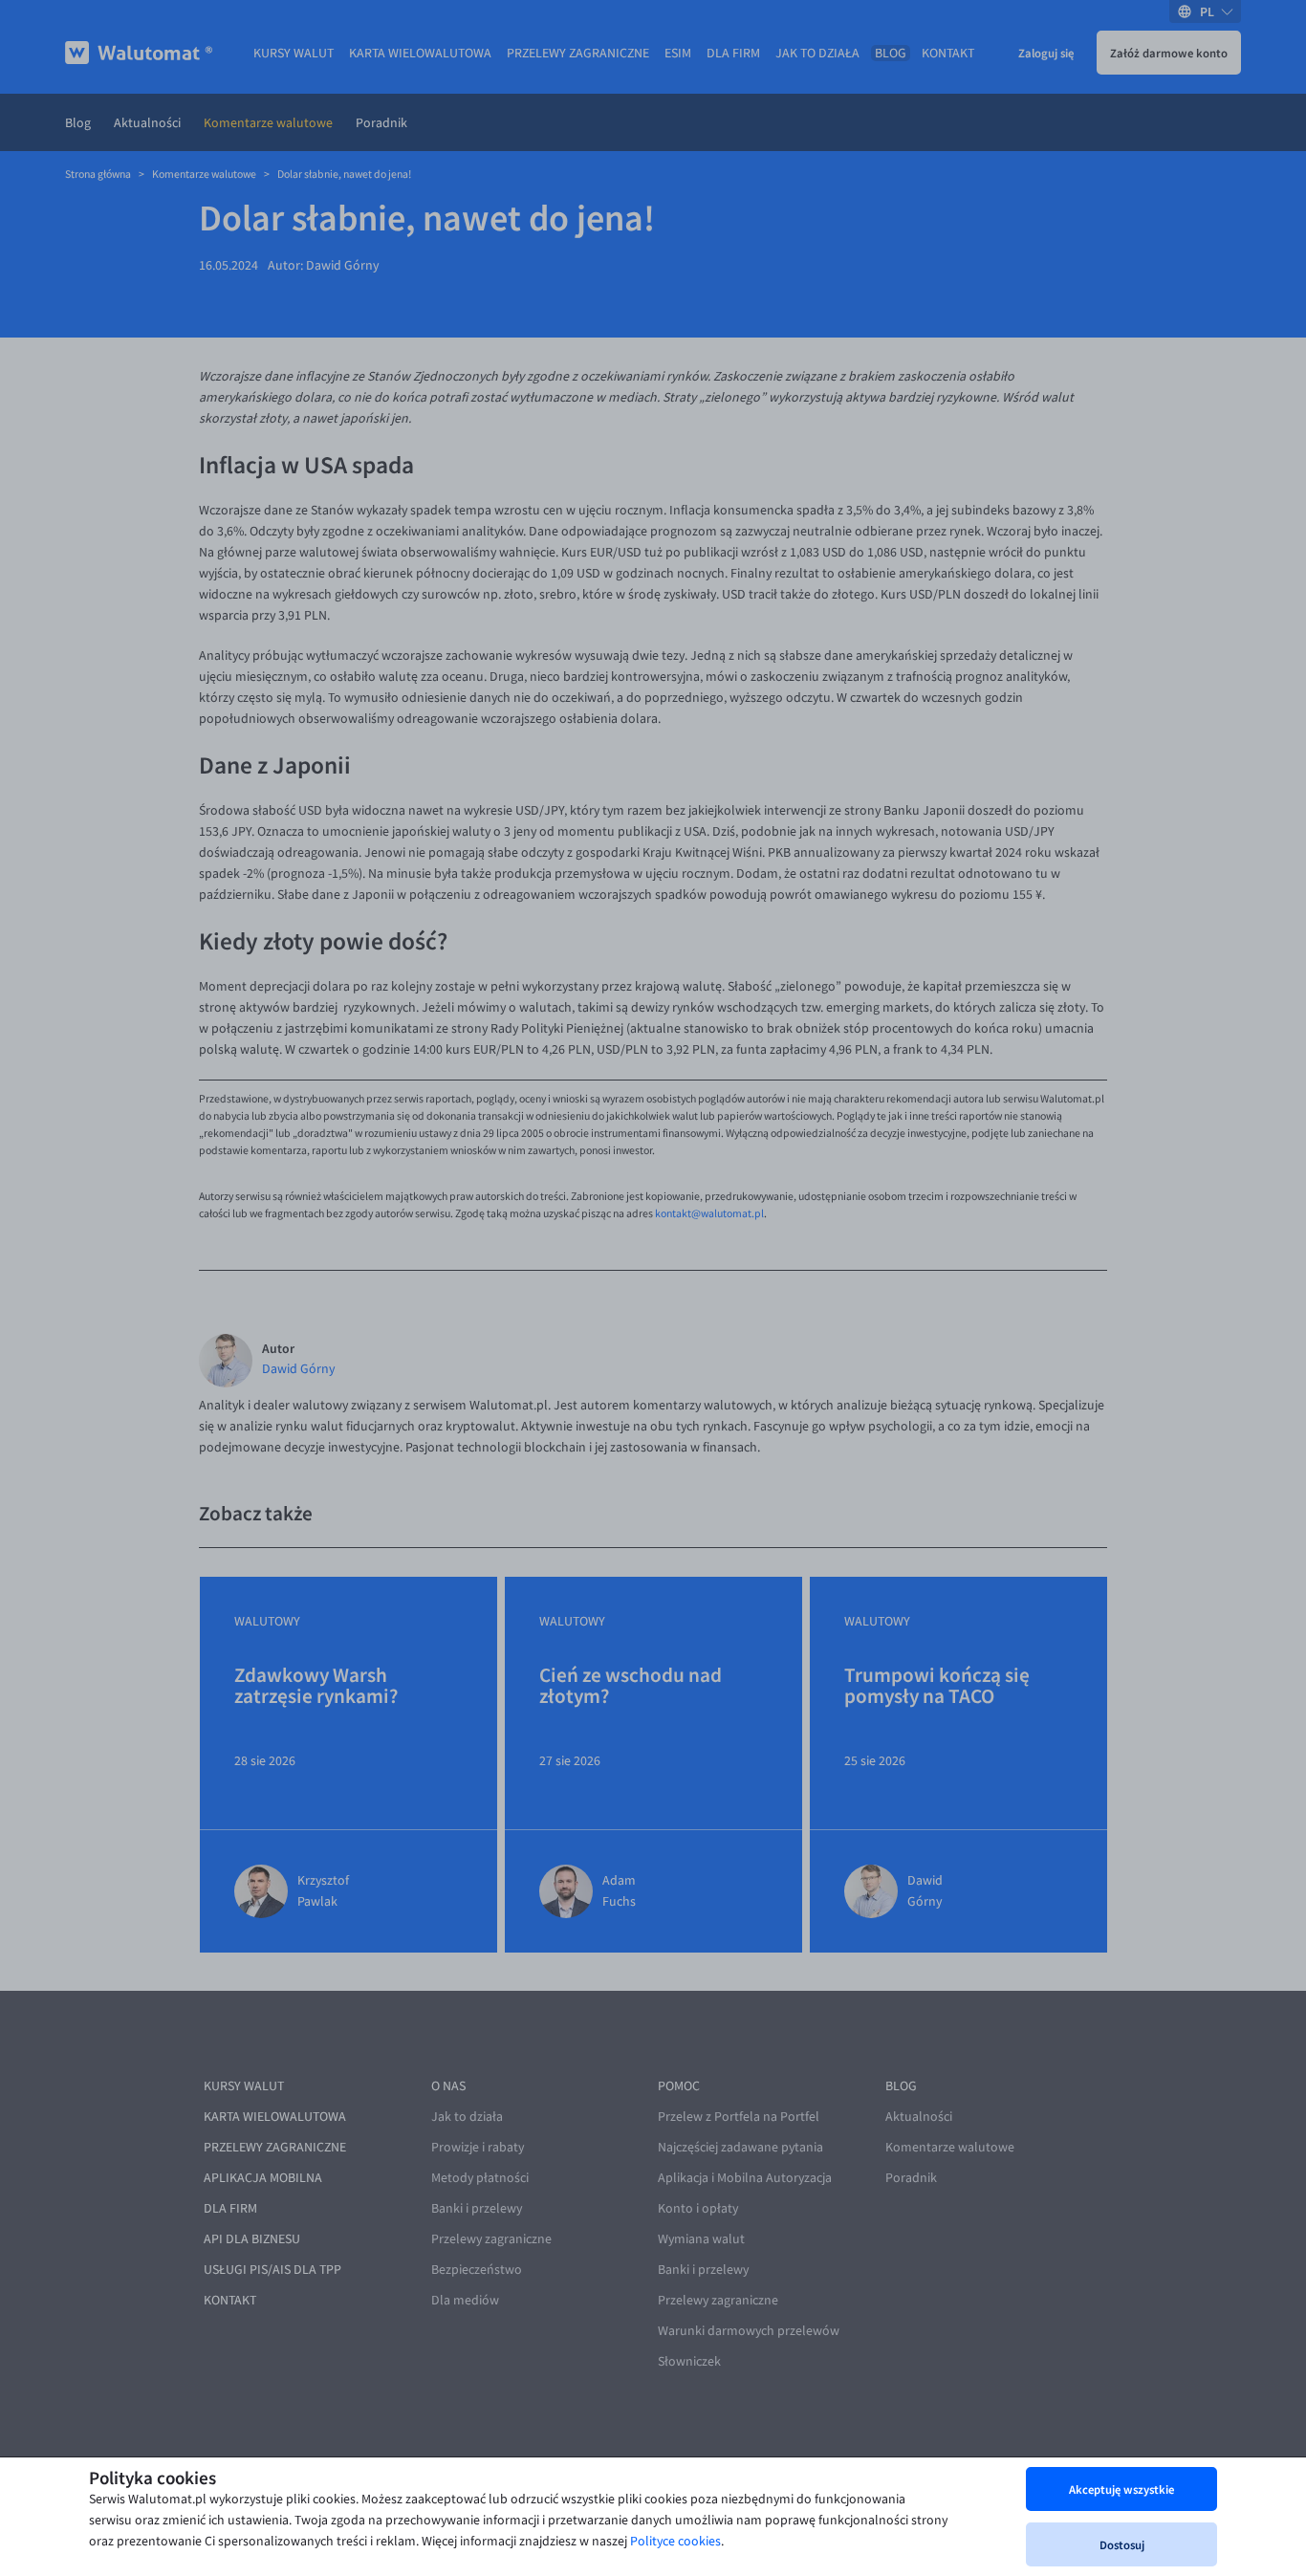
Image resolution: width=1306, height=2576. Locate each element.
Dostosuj (1122, 2544)
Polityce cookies (675, 2541)
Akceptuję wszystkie (1121, 2489)
